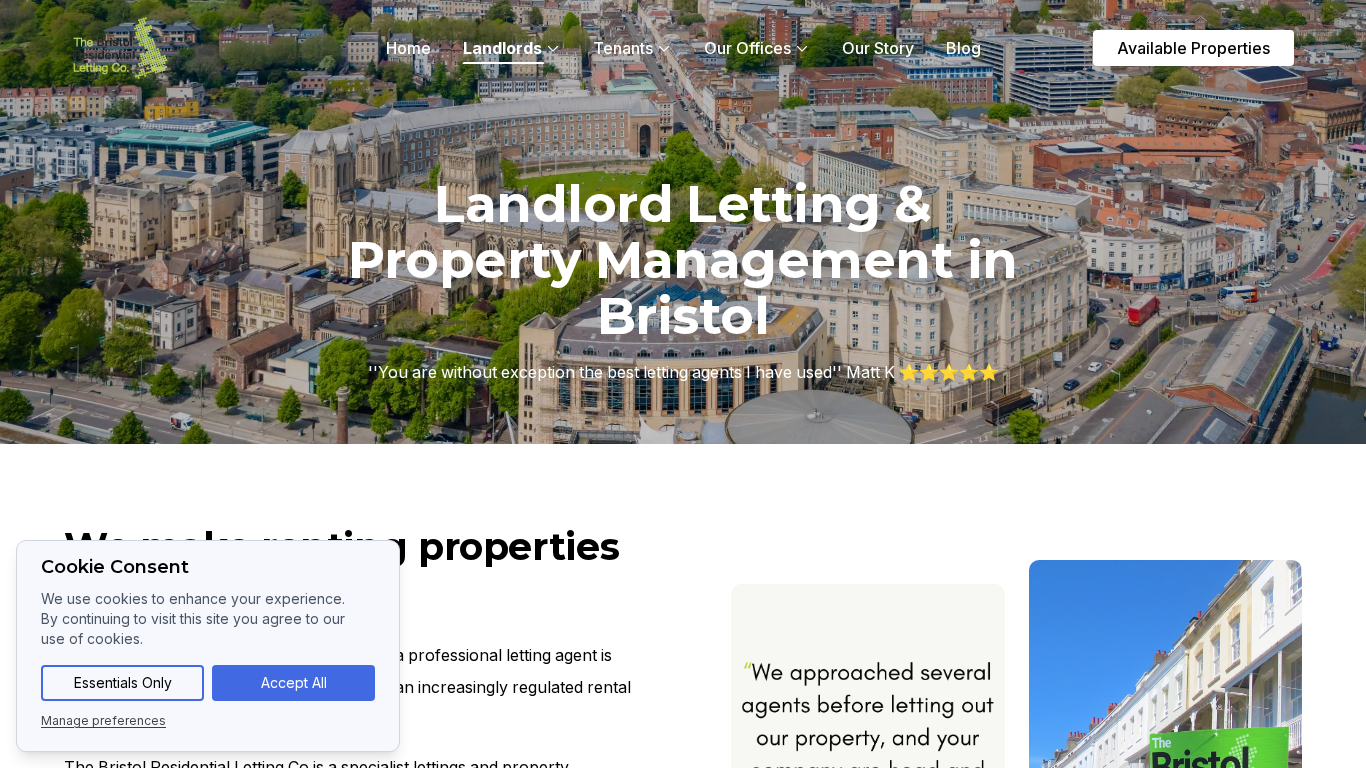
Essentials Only (123, 682)
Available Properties (1193, 48)
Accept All (294, 682)
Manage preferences (103, 720)
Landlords (502, 48)
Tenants (623, 48)
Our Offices (747, 48)
